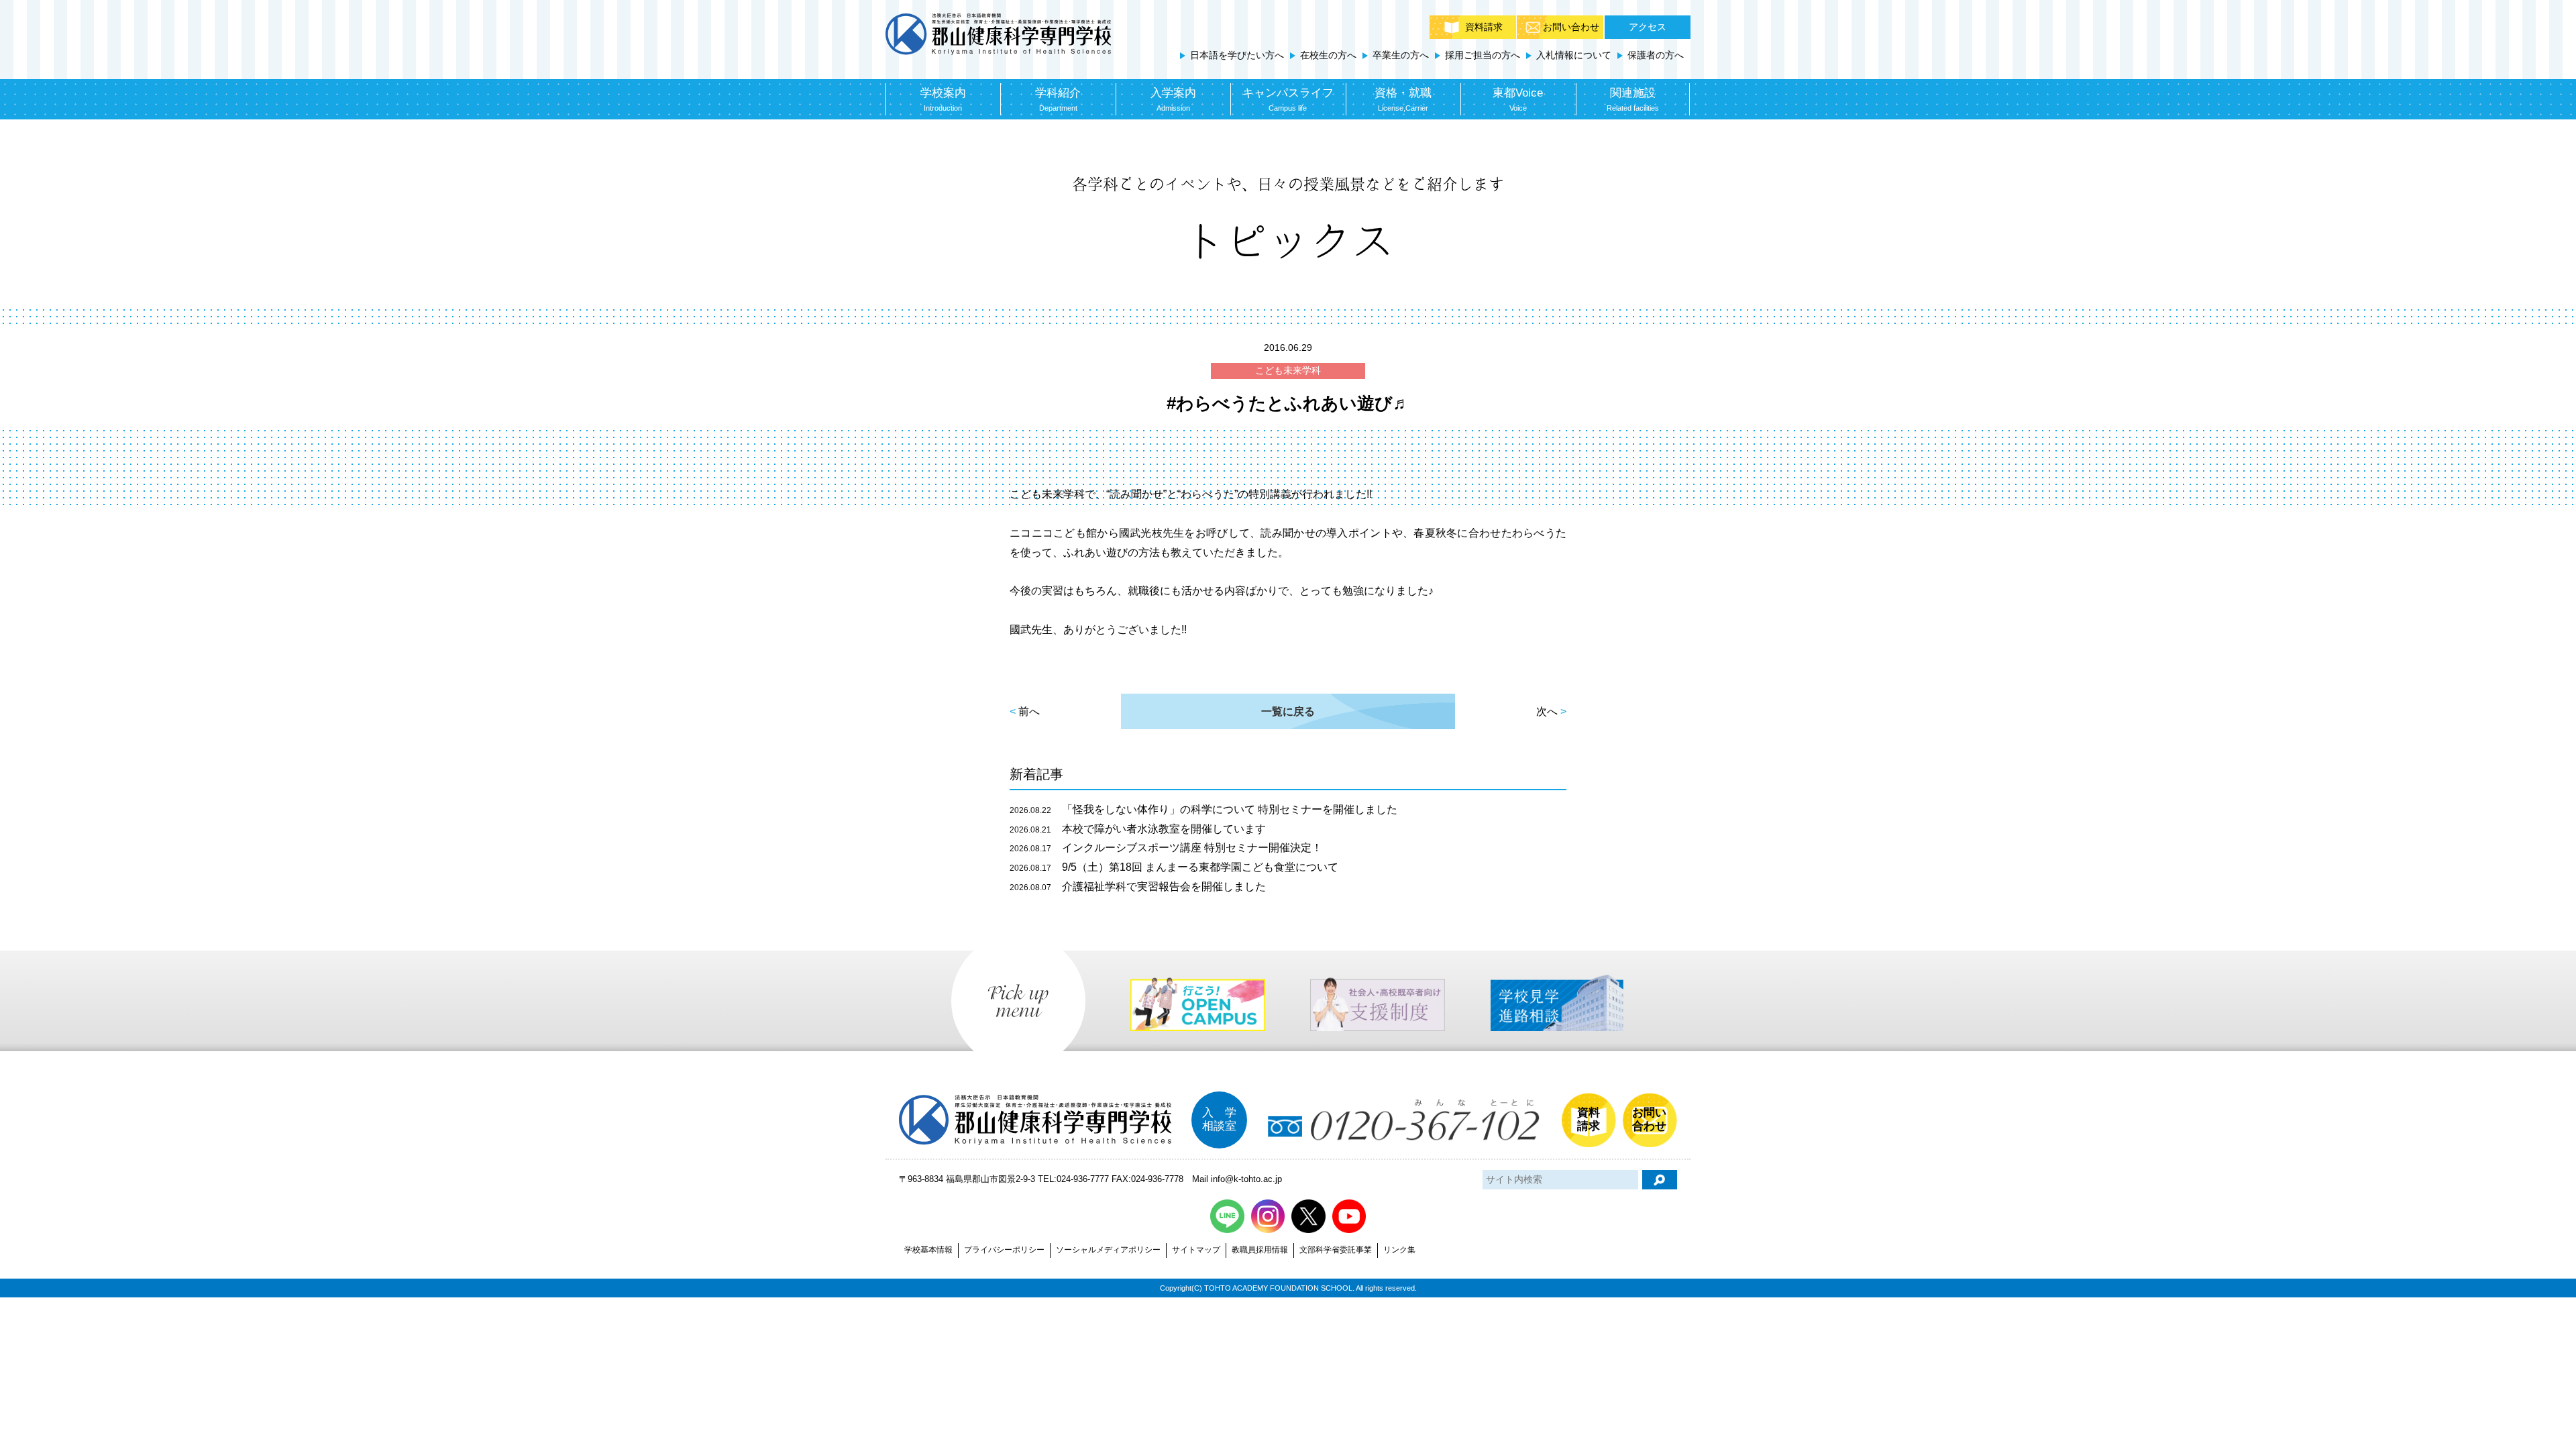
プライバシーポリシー (1004, 1250)
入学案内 (1173, 99)
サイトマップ (1196, 1250)
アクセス (1648, 27)
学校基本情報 (928, 1250)
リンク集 (1399, 1250)
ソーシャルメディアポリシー (1108, 1250)
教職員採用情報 (1260, 1250)
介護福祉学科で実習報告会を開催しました (1138, 887)
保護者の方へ (1656, 55)
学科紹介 (1058, 99)
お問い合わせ (1571, 27)
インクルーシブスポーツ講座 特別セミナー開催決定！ (1166, 848)
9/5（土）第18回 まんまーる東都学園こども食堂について (1174, 867)
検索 (1660, 1180)
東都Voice (1518, 99)
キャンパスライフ (1288, 99)
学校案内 (943, 99)
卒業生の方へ (1401, 55)
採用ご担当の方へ (1483, 55)
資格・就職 (1403, 99)
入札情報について (1574, 55)
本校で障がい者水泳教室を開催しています (1138, 829)
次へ (1547, 711)
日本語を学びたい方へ (1237, 55)
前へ (1029, 711)
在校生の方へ (1328, 55)
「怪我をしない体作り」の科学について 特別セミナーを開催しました (1203, 809)
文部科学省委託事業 (1336, 1250)
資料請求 (1484, 27)
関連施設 (1633, 99)
